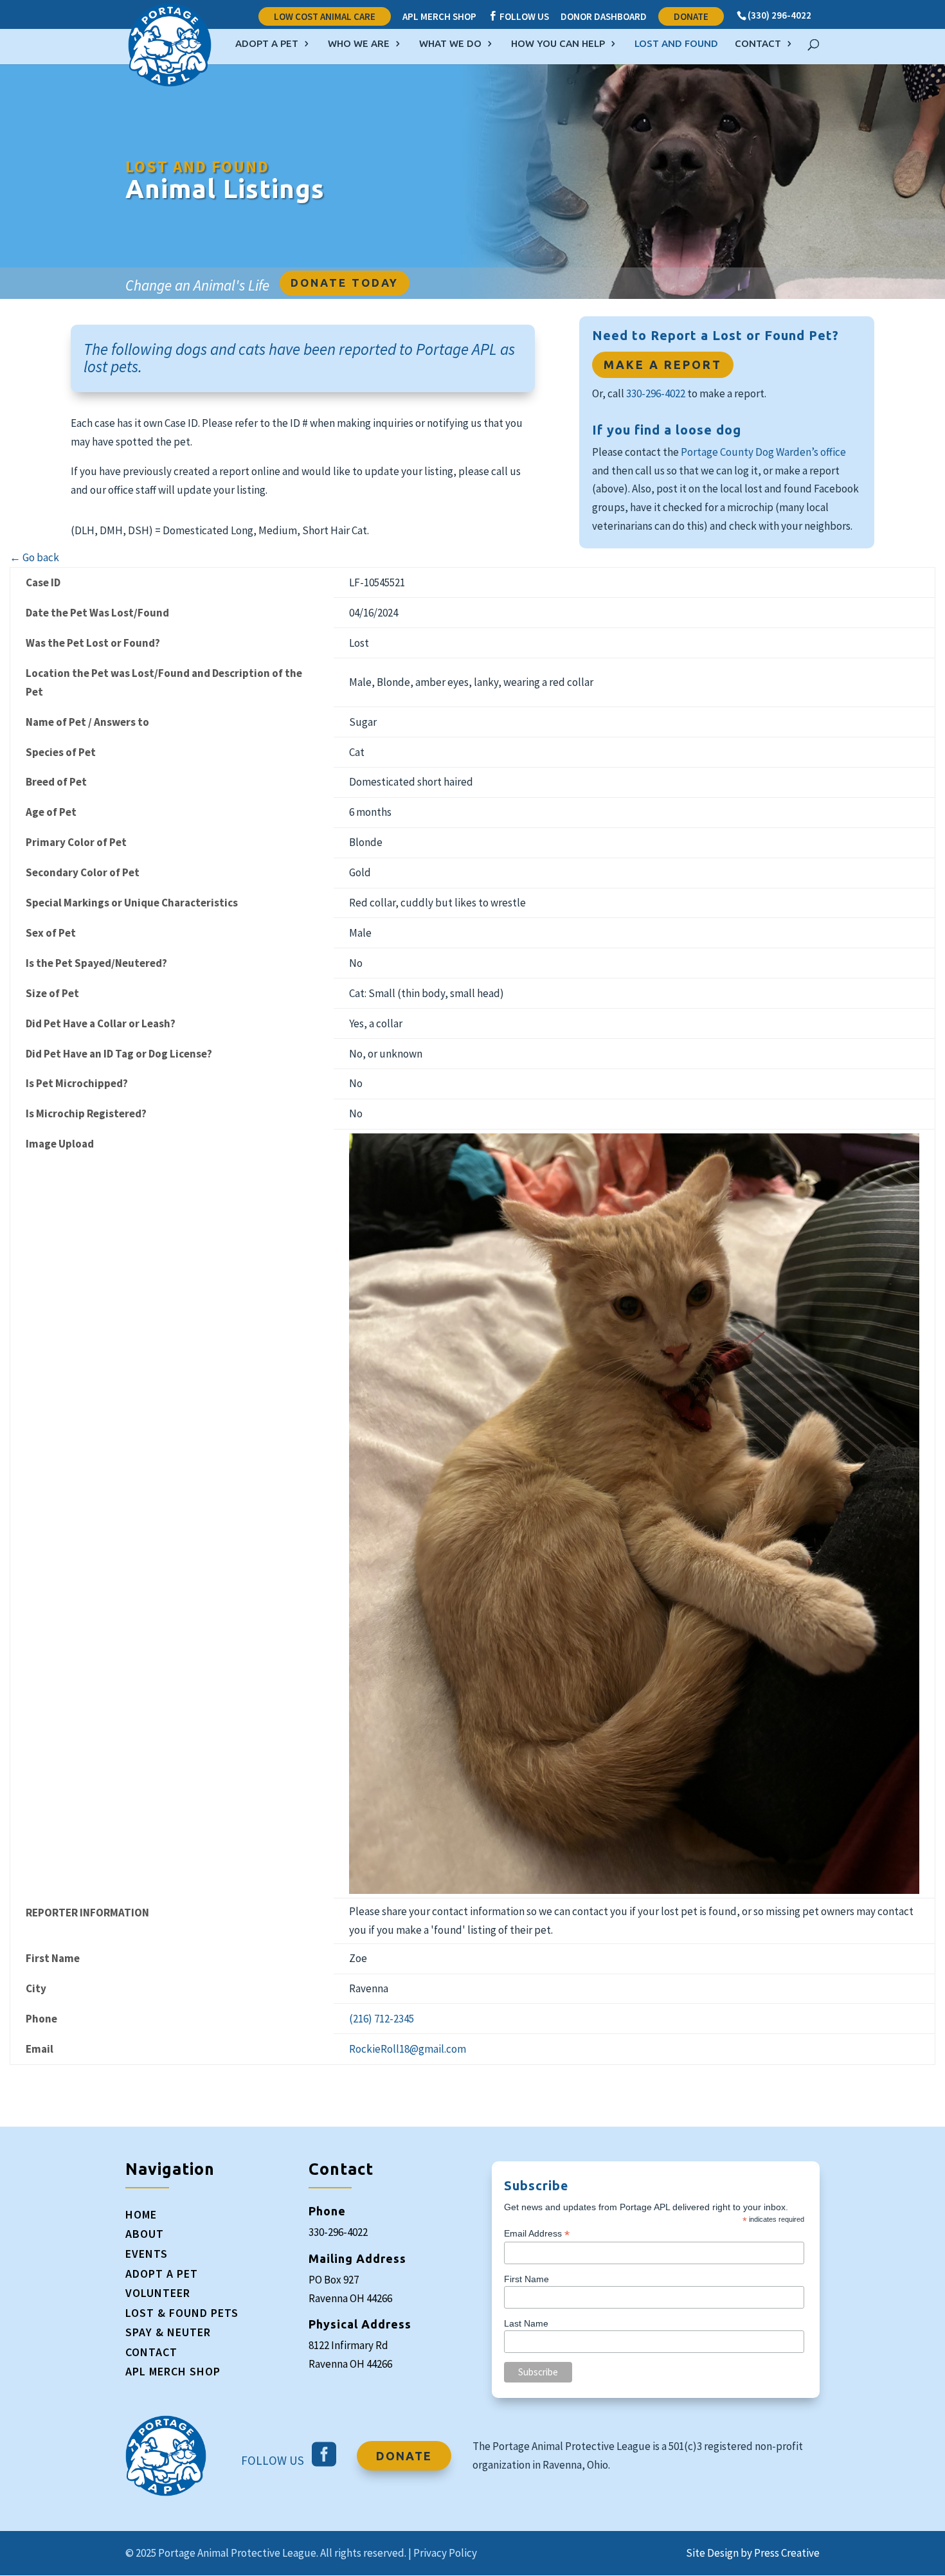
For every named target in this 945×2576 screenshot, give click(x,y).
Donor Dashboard (604, 17)
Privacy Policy (445, 2553)
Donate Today (345, 283)
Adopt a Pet (267, 44)
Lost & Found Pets (182, 2313)
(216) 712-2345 (382, 2019)
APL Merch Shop (439, 17)
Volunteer (158, 2293)
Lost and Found (676, 44)
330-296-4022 (656, 393)
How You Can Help (558, 44)
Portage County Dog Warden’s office (763, 452)
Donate (691, 16)
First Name (526, 2279)
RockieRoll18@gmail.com (408, 2049)
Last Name (526, 2323)
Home (141, 2214)
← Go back (34, 557)
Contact (758, 44)
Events (147, 2254)
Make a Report (663, 365)
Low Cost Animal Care (325, 16)
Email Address (537, 2234)
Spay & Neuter (168, 2332)
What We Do (450, 44)
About (145, 2234)
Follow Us (518, 17)
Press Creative (787, 2553)
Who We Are (359, 44)
